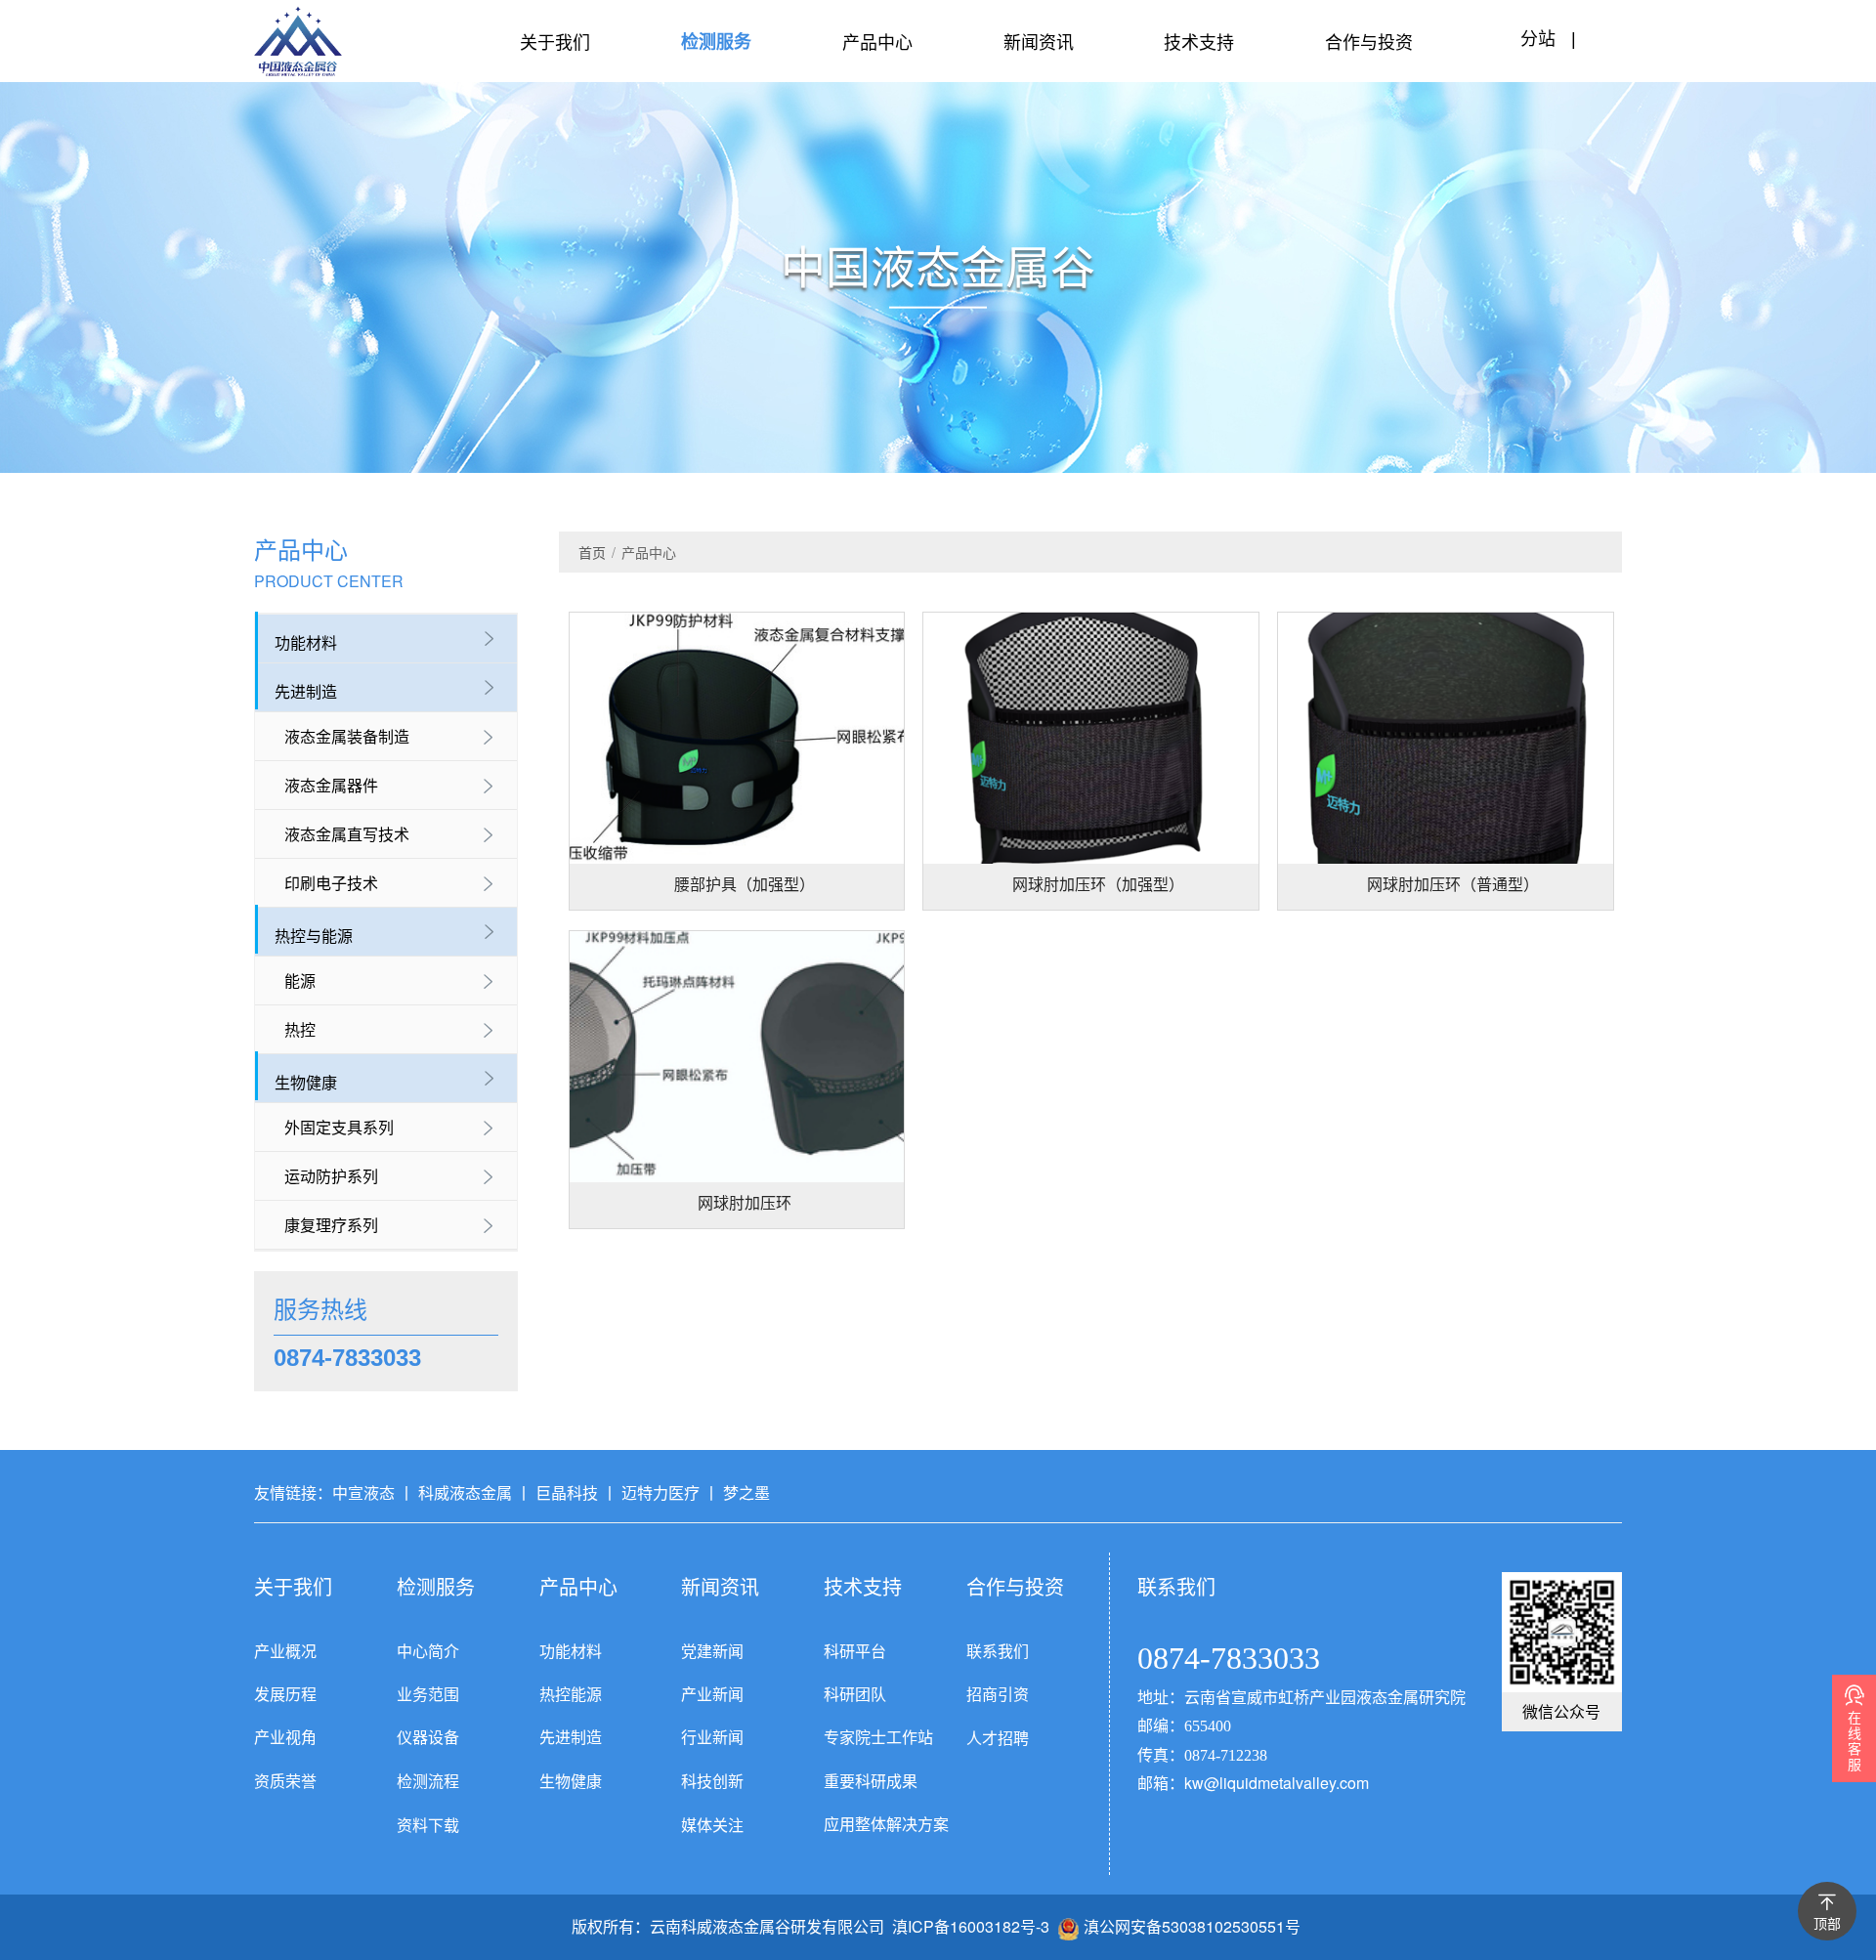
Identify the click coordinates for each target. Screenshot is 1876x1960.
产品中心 (877, 41)
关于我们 (555, 41)
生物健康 (306, 1082)
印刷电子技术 (331, 883)
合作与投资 (1369, 41)
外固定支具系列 (339, 1127)
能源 (300, 980)
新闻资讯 (1039, 41)
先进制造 (306, 691)
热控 (300, 1029)
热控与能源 (314, 936)
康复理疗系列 (331, 1225)
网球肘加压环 (745, 1203)
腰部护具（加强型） (745, 884)
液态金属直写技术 (347, 834)
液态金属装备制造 (347, 736)
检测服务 (716, 41)
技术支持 (1199, 41)
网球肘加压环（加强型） (1098, 884)
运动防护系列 (331, 1176)
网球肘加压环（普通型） (1453, 884)
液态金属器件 (331, 785)
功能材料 (306, 642)
